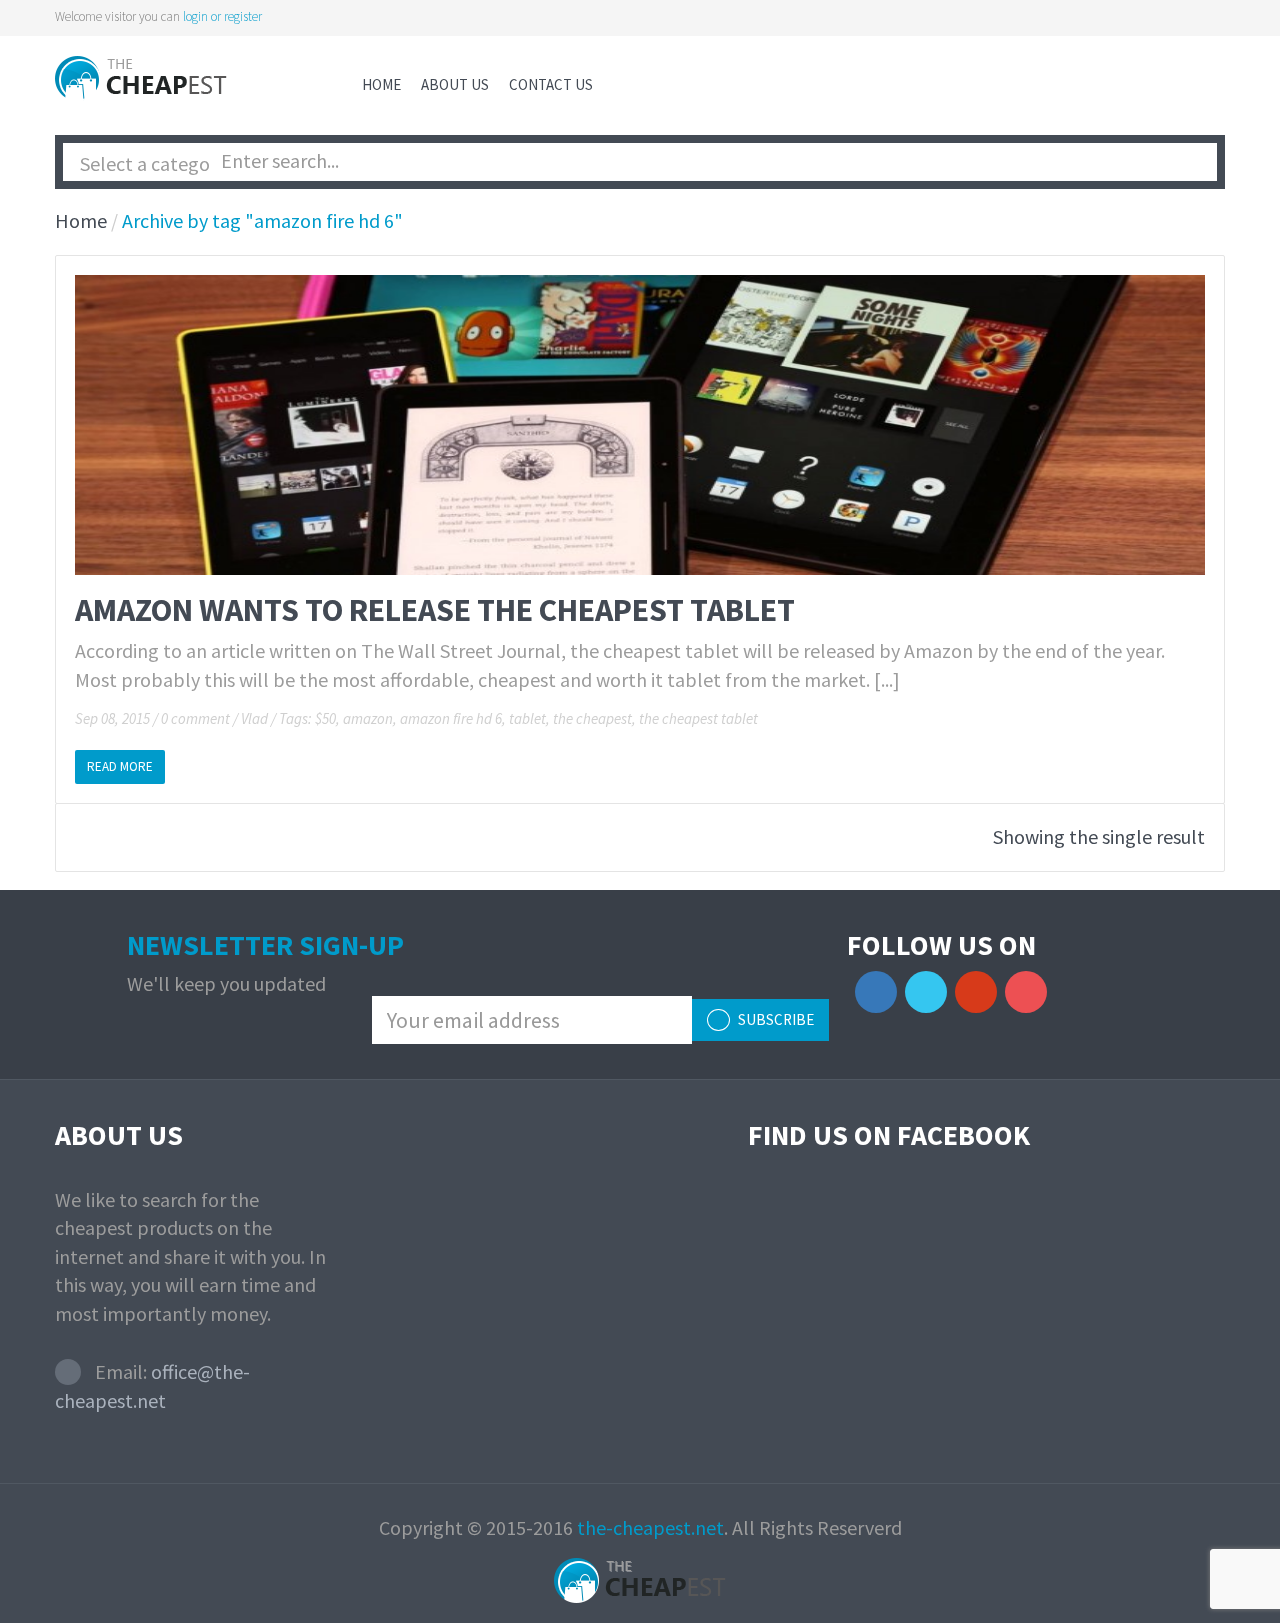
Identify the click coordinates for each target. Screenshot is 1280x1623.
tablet (527, 718)
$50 (325, 718)
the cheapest (592, 718)
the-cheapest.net (650, 1527)
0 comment (195, 718)
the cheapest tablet (698, 718)
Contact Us (551, 84)
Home (381, 84)
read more (120, 766)
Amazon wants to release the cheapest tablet (435, 610)
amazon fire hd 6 (451, 718)
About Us (455, 84)
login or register (222, 16)
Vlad (254, 718)
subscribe (774, 1019)
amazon (368, 718)
